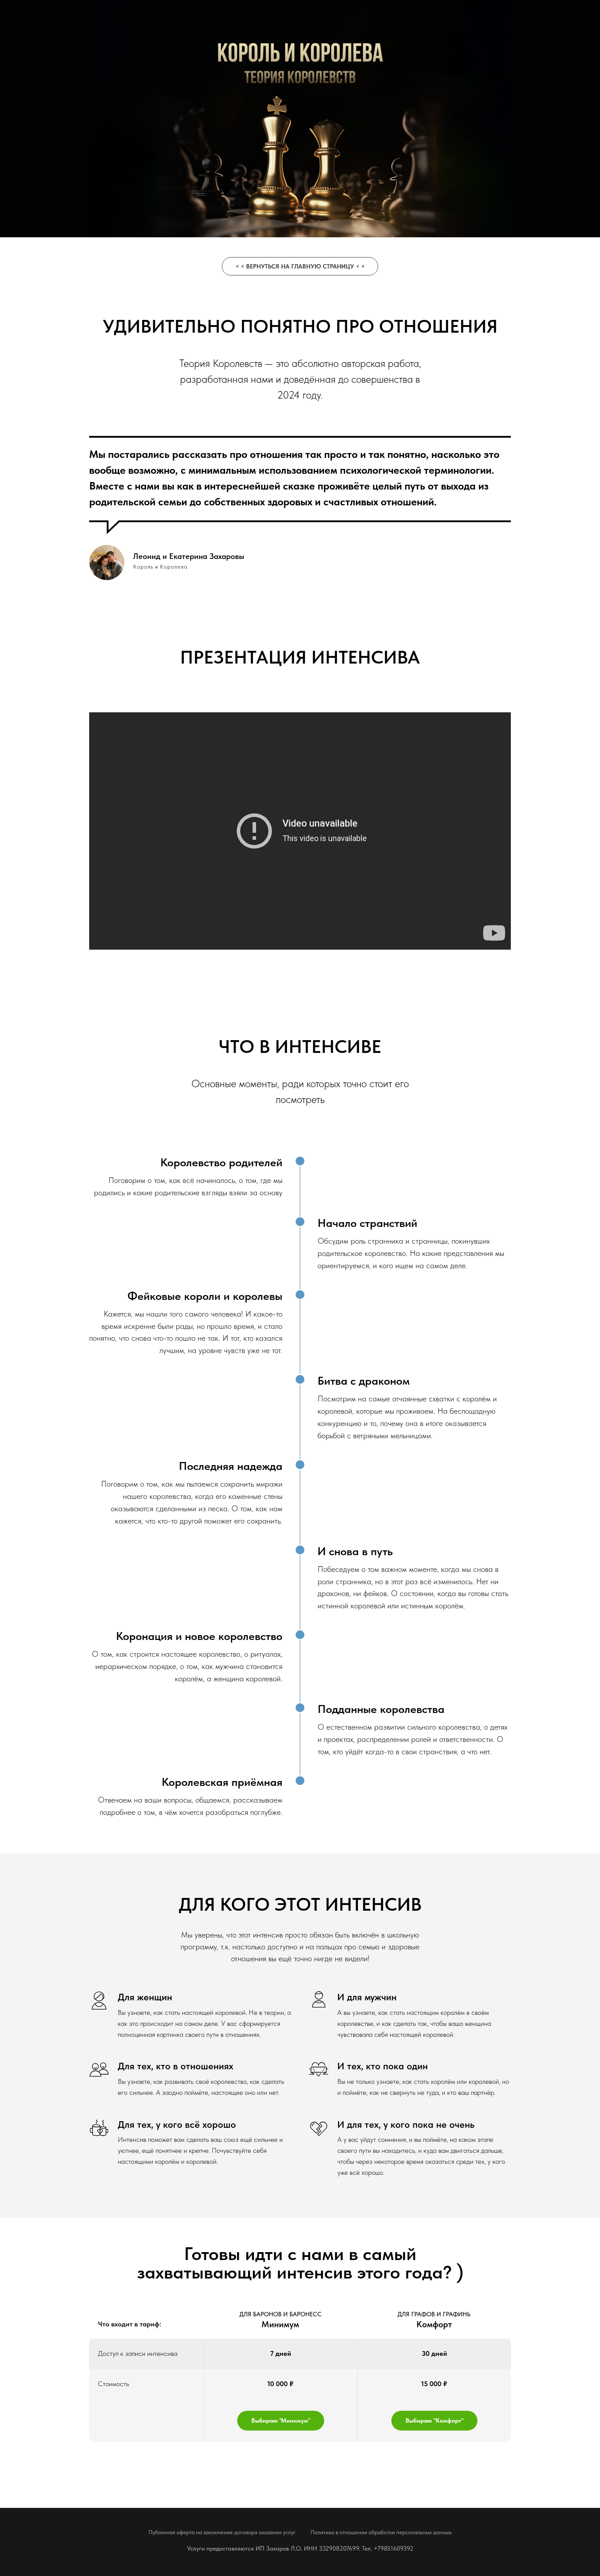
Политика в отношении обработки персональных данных (381, 2532)
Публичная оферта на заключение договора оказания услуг (222, 2532)
